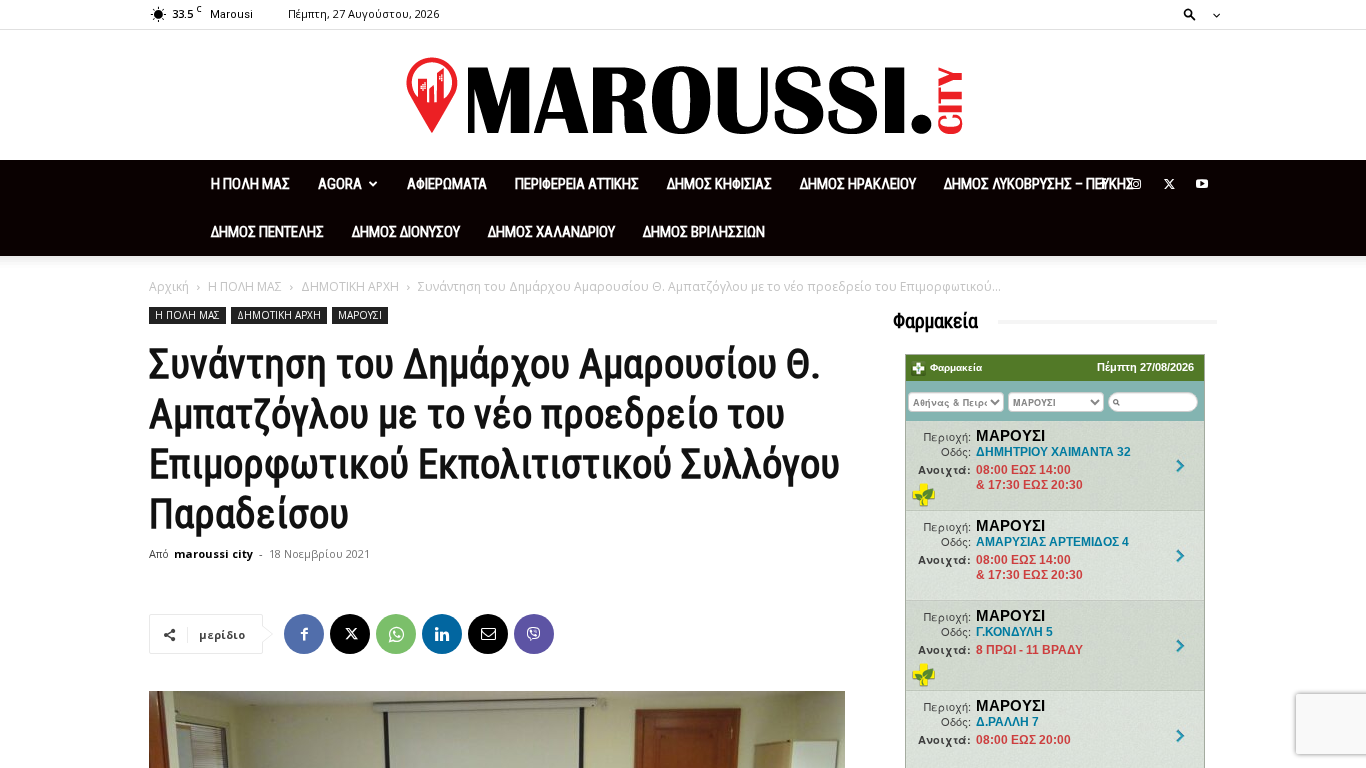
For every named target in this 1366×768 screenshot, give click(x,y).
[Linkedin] (442, 634)
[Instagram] (1136, 184)
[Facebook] (1103, 184)
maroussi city (213, 553)
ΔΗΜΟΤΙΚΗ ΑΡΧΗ (350, 286)
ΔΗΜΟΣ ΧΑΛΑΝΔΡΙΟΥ (551, 232)
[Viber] (534, 634)
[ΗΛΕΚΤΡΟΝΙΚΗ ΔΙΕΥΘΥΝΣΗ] (488, 634)
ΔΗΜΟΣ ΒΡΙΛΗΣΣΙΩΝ (704, 232)
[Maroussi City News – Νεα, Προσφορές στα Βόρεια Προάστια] (683, 96)
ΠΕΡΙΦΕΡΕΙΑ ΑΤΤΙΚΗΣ (577, 184)
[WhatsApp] (396, 634)
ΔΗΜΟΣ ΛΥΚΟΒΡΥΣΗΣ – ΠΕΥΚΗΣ (1039, 184)
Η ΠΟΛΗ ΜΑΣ (250, 184)
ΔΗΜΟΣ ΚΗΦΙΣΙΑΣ (719, 184)
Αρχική (169, 286)
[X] (1169, 184)
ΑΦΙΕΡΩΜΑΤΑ (447, 184)
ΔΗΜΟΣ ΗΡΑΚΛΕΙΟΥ (858, 184)
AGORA (340, 184)
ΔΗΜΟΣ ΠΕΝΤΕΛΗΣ (267, 232)
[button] (1196, 13)
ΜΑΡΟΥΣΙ (360, 315)
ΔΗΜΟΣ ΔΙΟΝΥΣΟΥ (406, 232)
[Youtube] (1202, 184)
